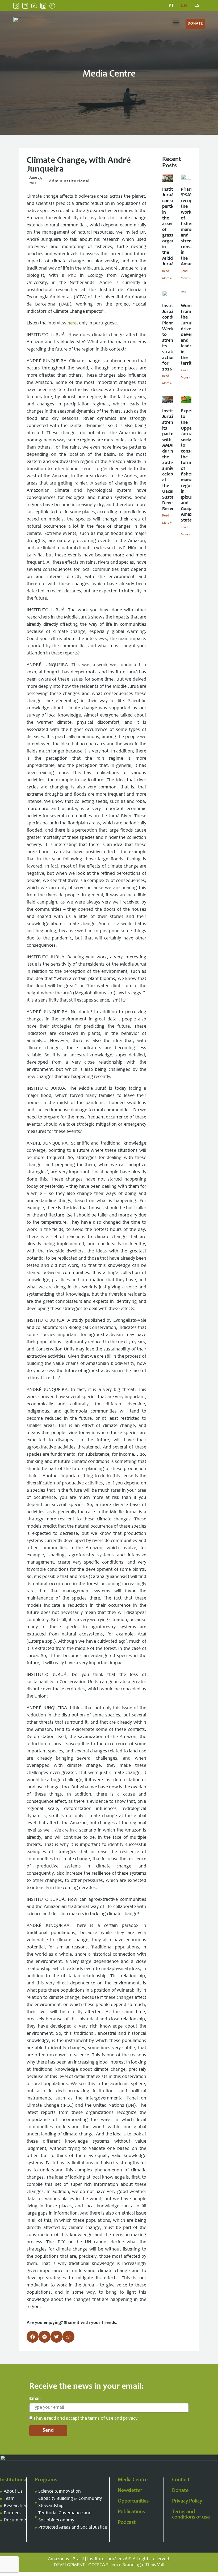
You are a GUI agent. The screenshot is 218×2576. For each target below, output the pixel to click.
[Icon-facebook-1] (16, 6)
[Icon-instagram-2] (25, 6)
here (72, 323)
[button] (176, 22)
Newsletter (130, 2491)
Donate (180, 2491)
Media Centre (133, 2480)
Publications (131, 2512)
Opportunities (133, 2501)
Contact (181, 2480)
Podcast (127, 2523)
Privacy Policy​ (187, 2501)
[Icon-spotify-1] (52, 6)
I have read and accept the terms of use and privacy (86, 2419)
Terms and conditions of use (191, 2515)
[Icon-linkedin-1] (43, 6)
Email (35, 2399)
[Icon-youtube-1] (34, 6)
